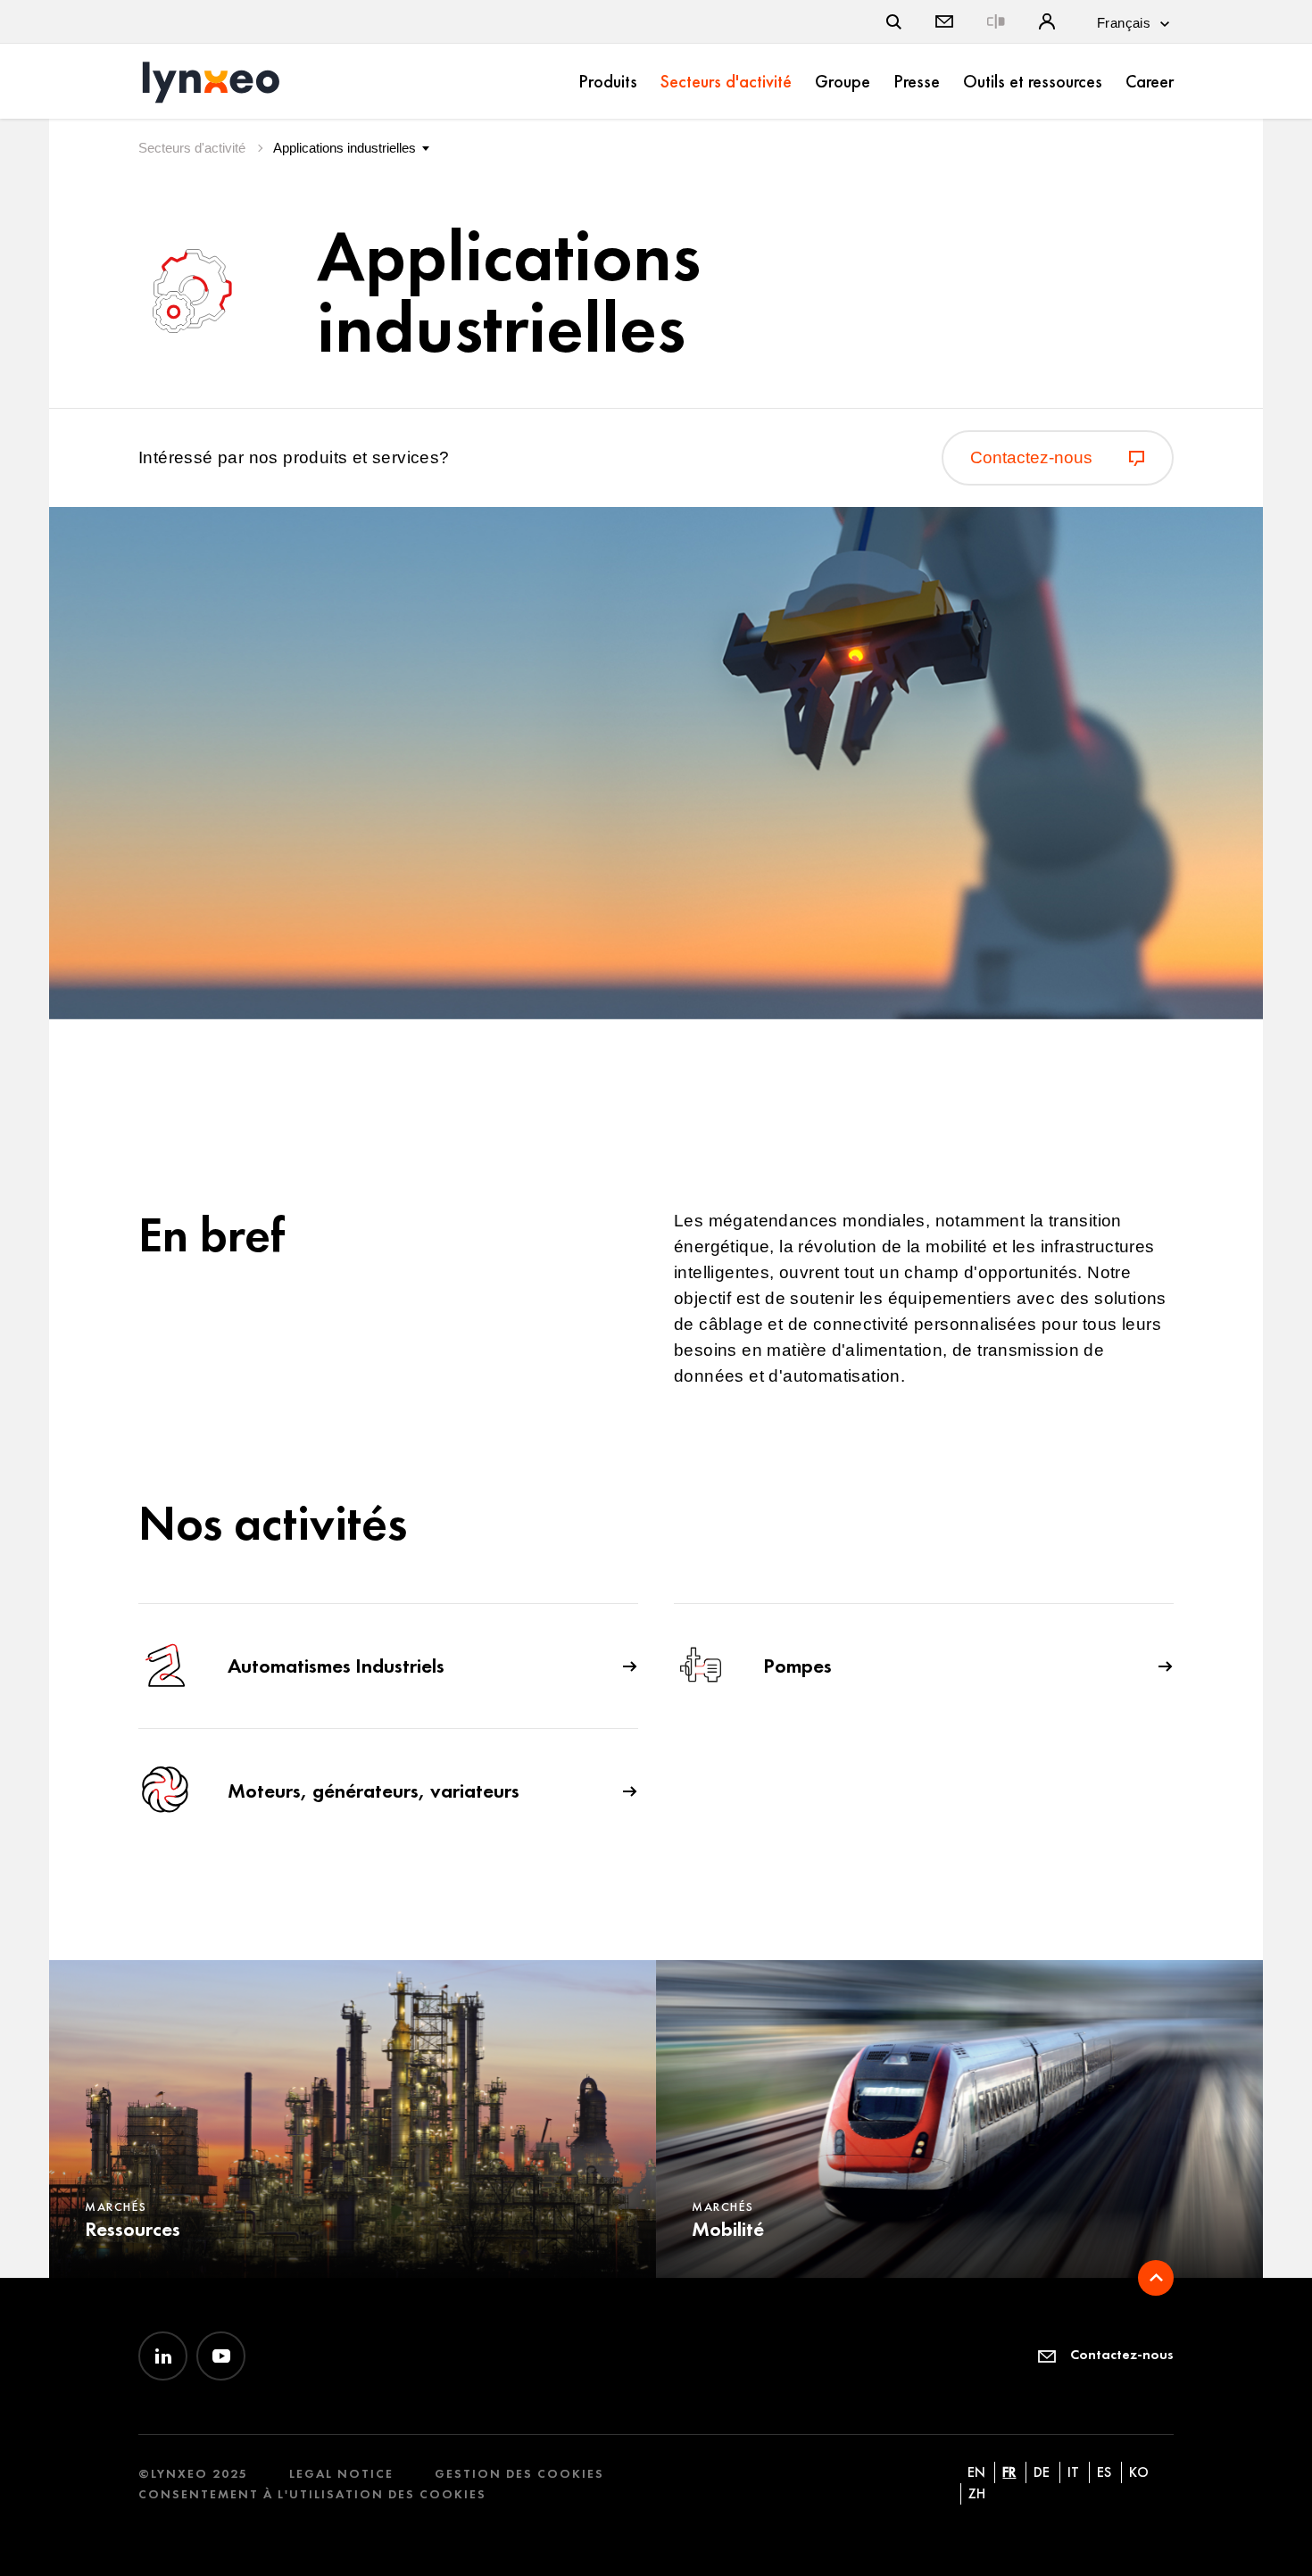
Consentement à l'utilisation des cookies (312, 2494)
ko (1139, 2472)
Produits (608, 81)
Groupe (843, 81)
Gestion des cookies (519, 2474)
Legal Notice (341, 2474)
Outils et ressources (1033, 81)
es (1104, 2472)
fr (1009, 2472)
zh (977, 2493)
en (976, 2472)
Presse (917, 81)
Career (1150, 81)
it (1073, 2472)
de (1042, 2472)
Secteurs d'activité (726, 81)
